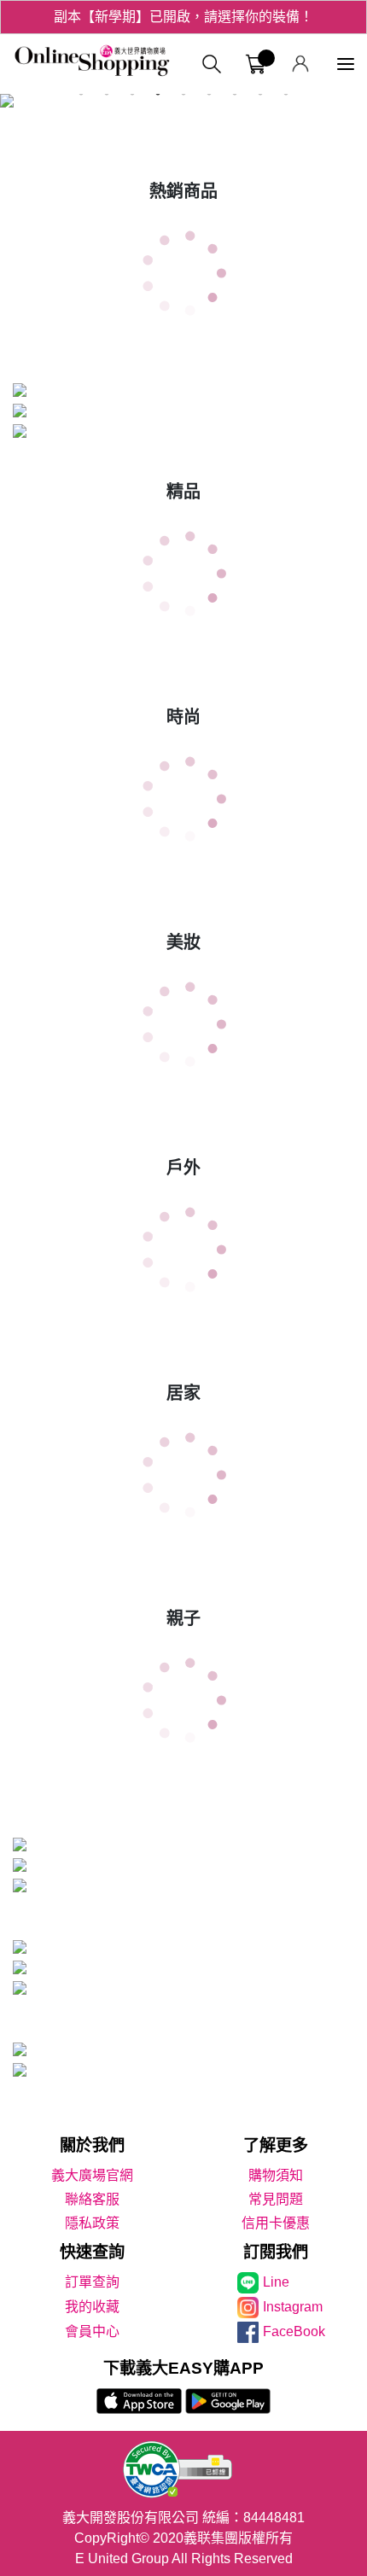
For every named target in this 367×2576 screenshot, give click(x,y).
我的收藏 (92, 2307)
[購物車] (256, 64)
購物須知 (276, 2175)
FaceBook (294, 2331)
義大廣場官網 (92, 2175)
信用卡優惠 (276, 2223)
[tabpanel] (183, 104)
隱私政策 (92, 2223)
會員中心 (92, 2331)
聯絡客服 (92, 2199)
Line (276, 2282)
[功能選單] (346, 64)
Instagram (293, 2307)
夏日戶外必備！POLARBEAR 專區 (183, 26)
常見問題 (276, 2199)
